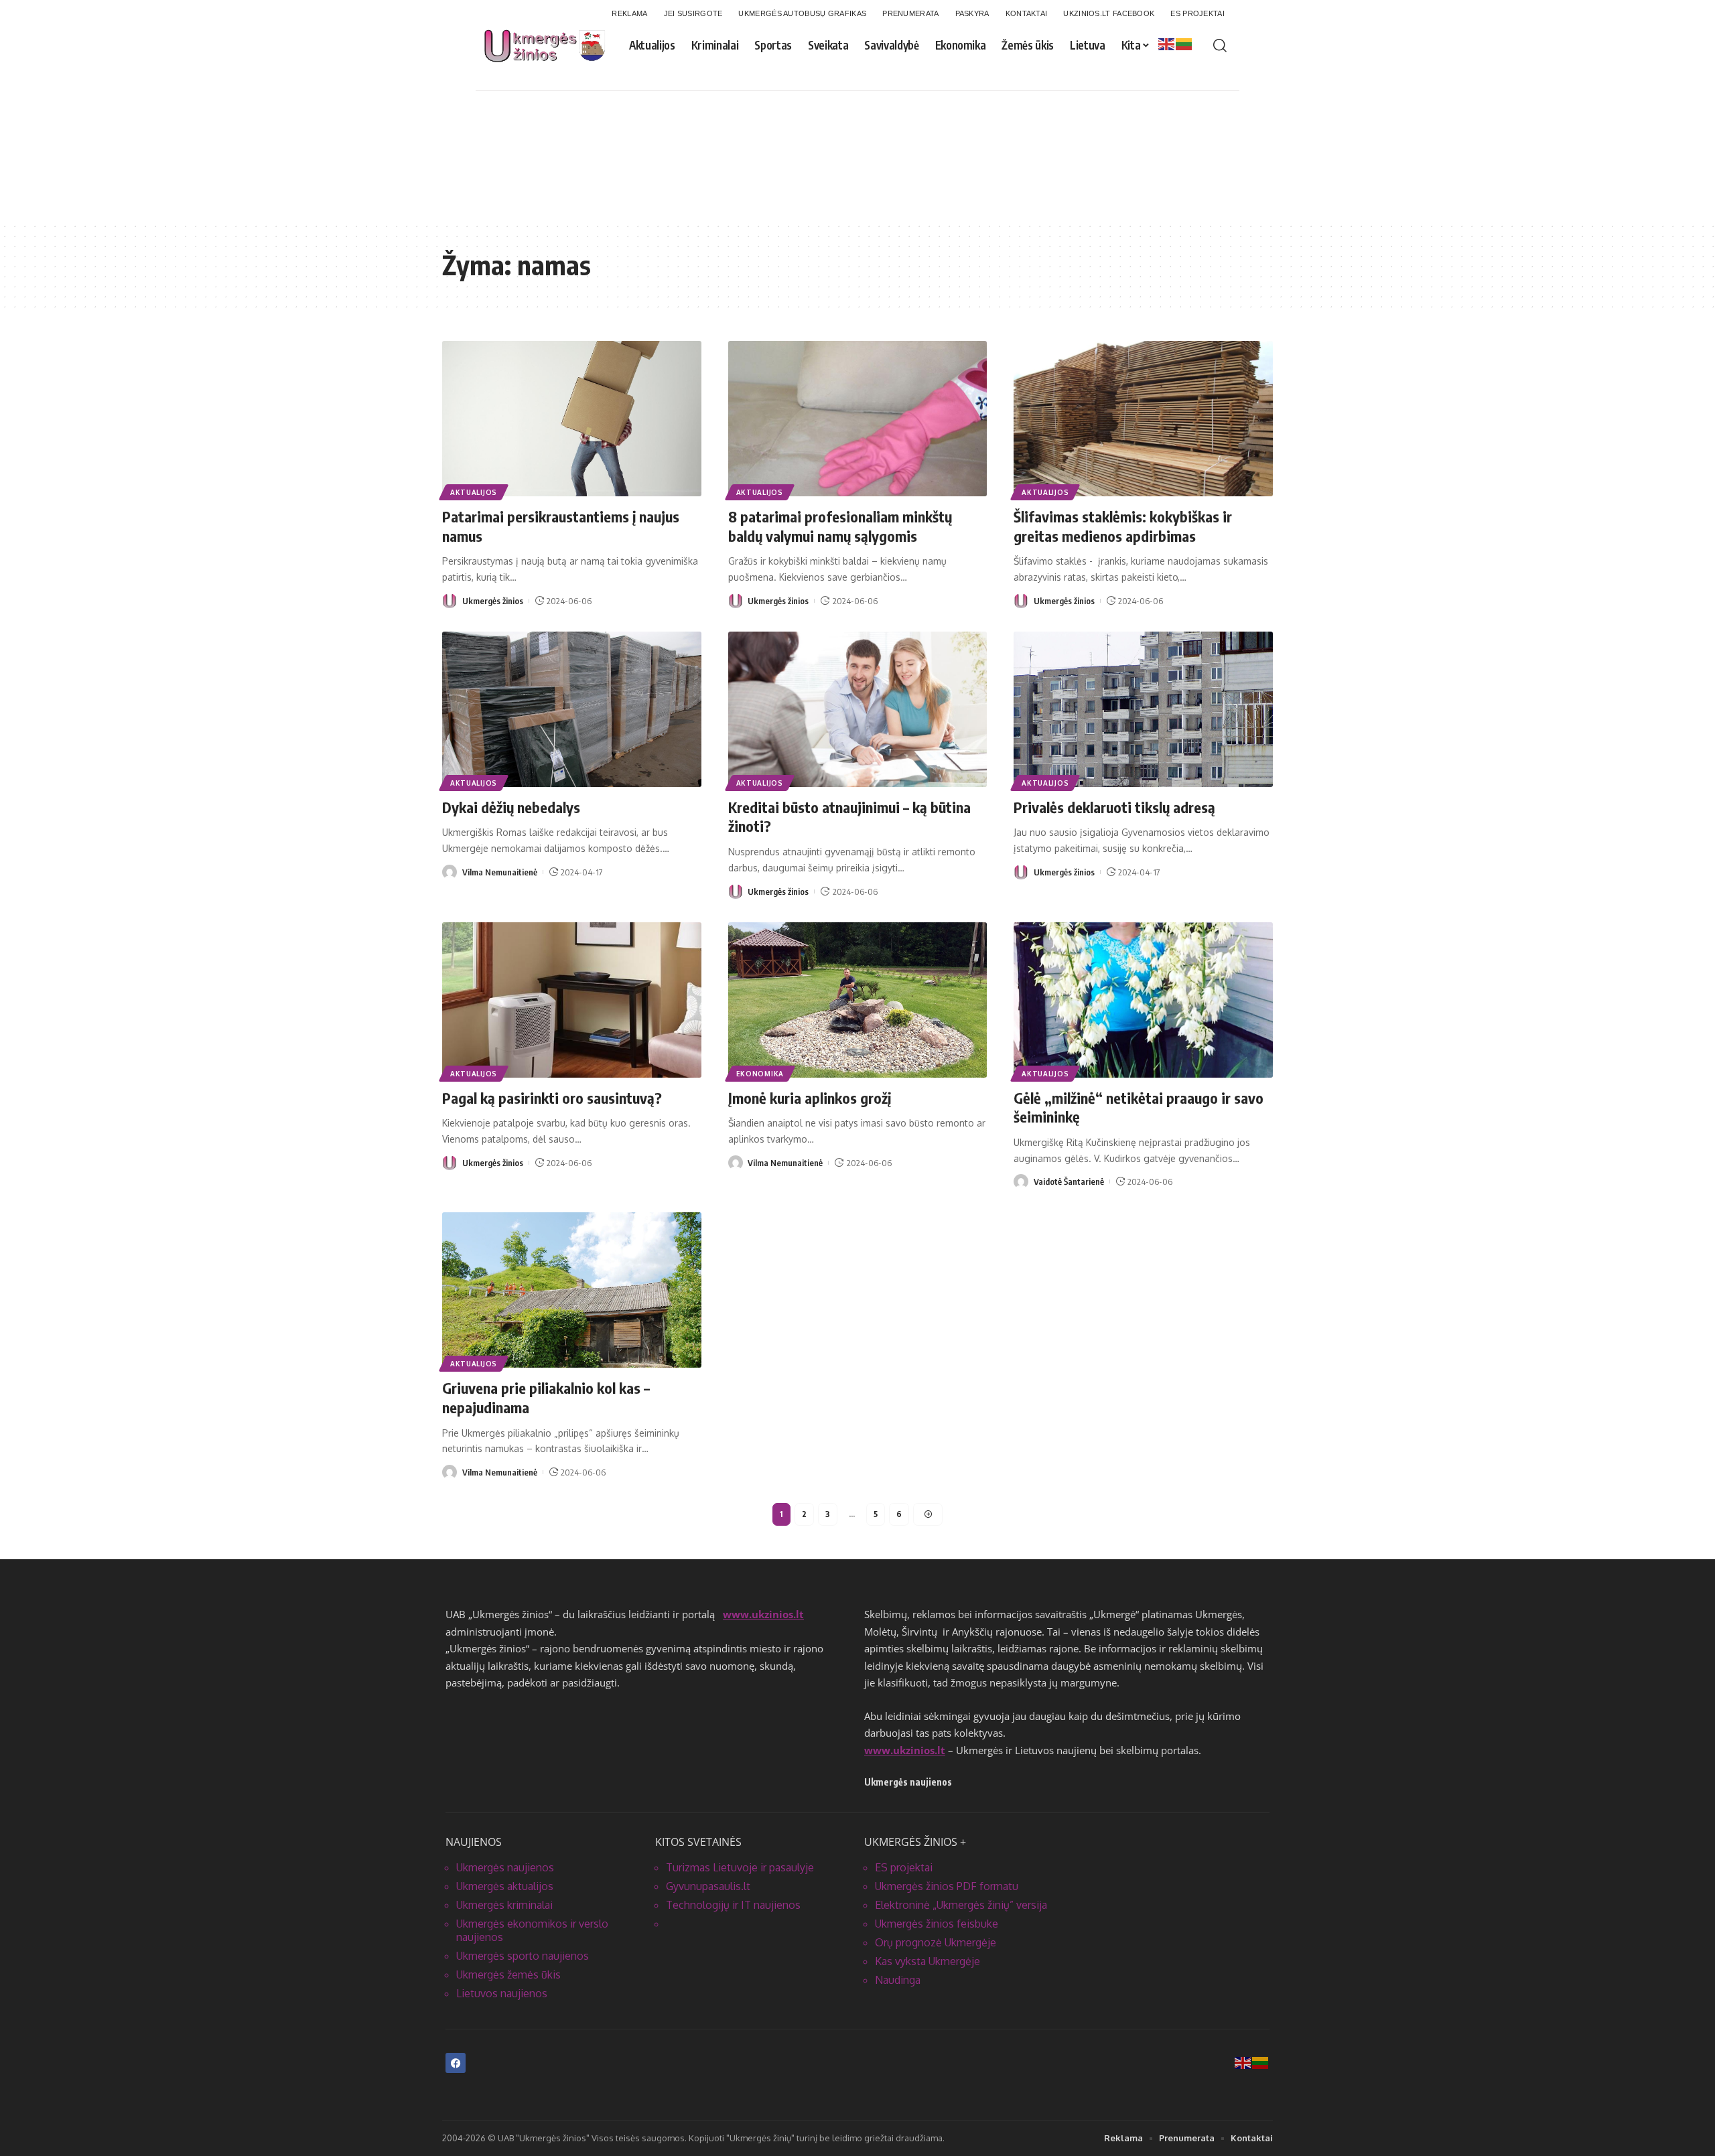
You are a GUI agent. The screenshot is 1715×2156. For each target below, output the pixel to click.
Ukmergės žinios (493, 601)
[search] (1220, 46)
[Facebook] (456, 2063)
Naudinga (898, 1980)
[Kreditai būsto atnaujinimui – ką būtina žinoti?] (858, 709)
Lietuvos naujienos (502, 1993)
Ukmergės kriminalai (504, 1905)
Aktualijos (474, 492)
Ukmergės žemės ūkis (508, 1974)
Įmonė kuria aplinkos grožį (810, 1098)
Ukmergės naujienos (505, 1867)
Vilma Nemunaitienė (500, 872)
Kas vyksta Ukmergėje (928, 1961)
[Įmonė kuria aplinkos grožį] (858, 1000)
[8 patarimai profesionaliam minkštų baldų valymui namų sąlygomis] (858, 419)
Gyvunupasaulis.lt (708, 1886)
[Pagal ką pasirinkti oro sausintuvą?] (572, 1000)
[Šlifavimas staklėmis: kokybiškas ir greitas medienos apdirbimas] (1143, 419)
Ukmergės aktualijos (505, 1886)
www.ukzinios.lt (763, 1614)
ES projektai (904, 1867)
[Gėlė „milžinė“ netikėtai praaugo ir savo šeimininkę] (1143, 1000)
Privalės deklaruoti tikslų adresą (1114, 807)
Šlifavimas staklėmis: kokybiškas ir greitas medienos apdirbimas (1123, 526)
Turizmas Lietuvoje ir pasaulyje (740, 1867)
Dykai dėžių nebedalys (511, 807)
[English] (1167, 44)
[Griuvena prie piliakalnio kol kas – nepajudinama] (572, 1290)
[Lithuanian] (1184, 44)
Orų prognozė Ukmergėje (936, 1942)
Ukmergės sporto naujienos (523, 1956)
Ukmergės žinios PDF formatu (947, 1886)
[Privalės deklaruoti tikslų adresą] (1143, 709)
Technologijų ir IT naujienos (733, 1905)
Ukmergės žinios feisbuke (937, 1924)
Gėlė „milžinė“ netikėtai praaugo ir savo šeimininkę (1139, 1107)
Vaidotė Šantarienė (1069, 1181)
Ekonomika (760, 1074)
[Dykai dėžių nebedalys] (572, 709)
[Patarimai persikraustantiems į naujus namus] (572, 419)
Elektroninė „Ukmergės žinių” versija (961, 1905)
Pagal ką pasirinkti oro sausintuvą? (552, 1098)
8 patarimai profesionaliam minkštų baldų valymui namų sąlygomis (840, 526)
